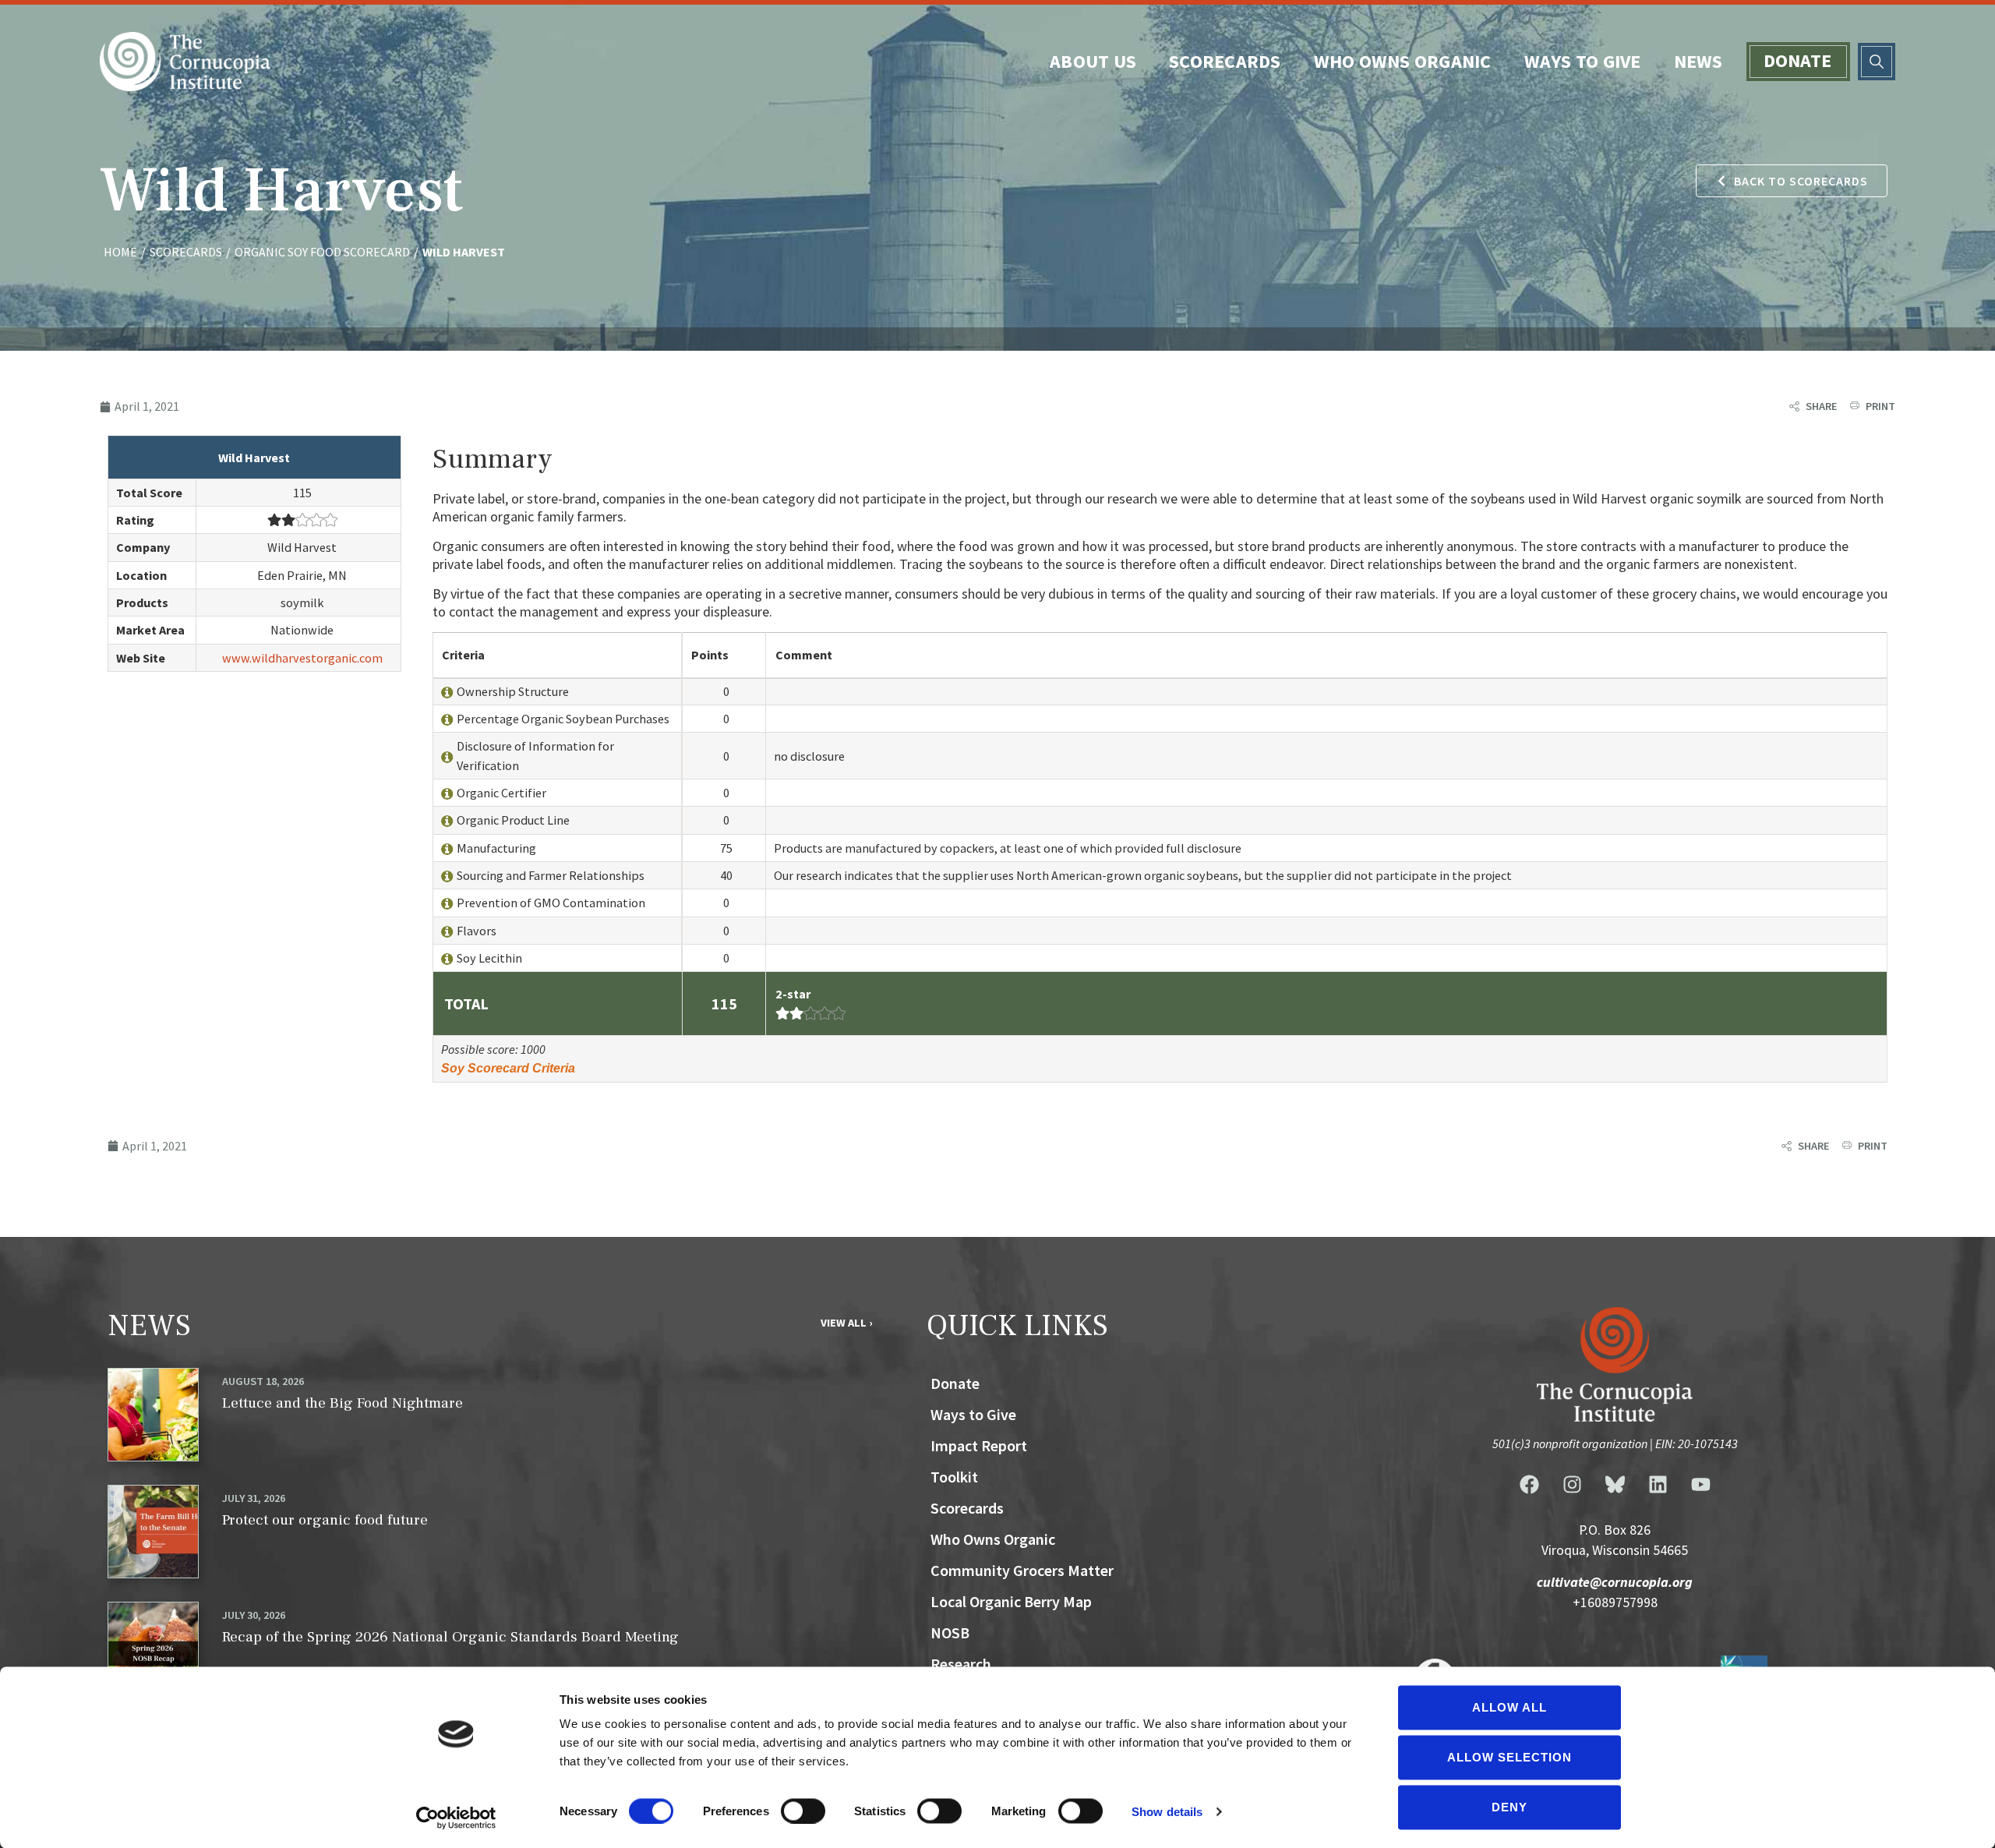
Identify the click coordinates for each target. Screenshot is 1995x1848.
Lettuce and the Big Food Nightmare (343, 1403)
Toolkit (954, 1477)
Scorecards (1225, 61)
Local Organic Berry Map (1011, 1601)
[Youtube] (1700, 1485)
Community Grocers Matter (1022, 1570)
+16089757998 (1615, 1602)
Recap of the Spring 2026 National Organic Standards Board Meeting (450, 1637)
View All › (846, 1323)
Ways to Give (1583, 61)
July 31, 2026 (254, 1498)
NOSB (950, 1632)
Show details (1167, 1811)
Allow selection (1509, 1757)
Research (961, 1664)
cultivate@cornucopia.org (1615, 1582)
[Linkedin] (1658, 1485)
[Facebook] (1529, 1485)
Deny (1509, 1807)
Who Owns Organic (1403, 61)
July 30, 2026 (254, 1615)
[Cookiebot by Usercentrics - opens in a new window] (456, 1818)
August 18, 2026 (263, 1381)
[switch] (803, 1811)
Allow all (1509, 1707)
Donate (1798, 60)
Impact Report (979, 1445)
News (1698, 61)
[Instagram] (1572, 1485)
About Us (1093, 61)
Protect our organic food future (325, 1520)
